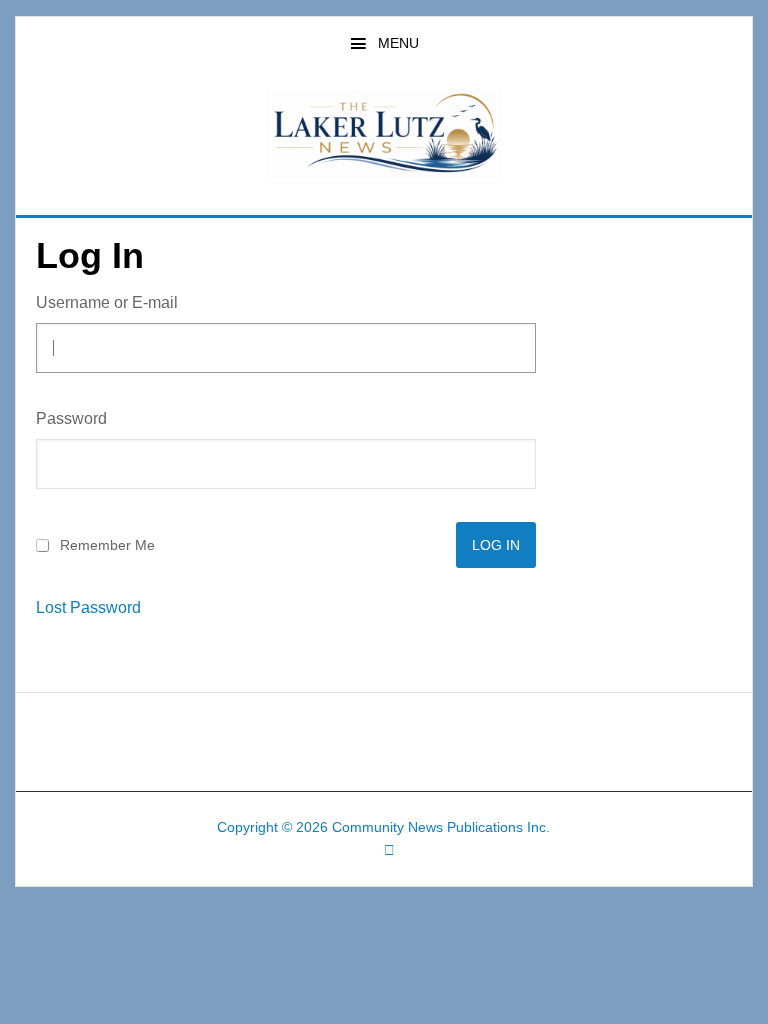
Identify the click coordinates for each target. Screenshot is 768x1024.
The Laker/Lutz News (383, 134)
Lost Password (88, 608)
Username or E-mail (107, 302)
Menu (398, 43)
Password (71, 418)
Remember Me (107, 545)
